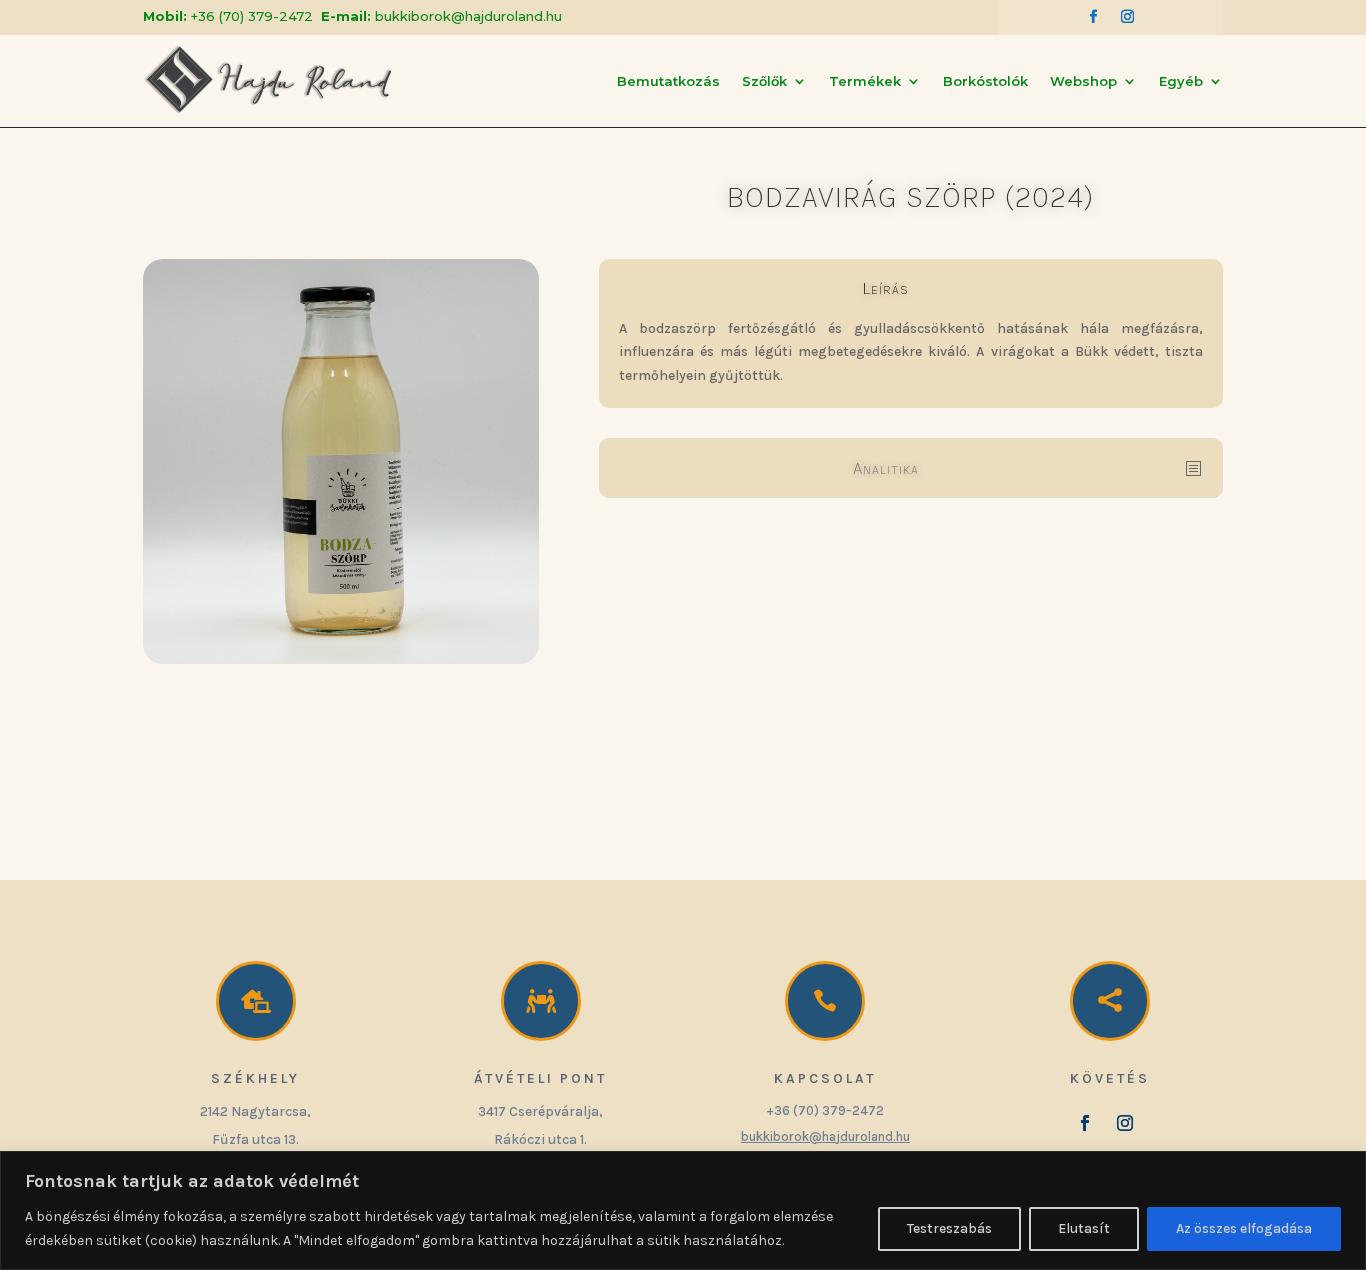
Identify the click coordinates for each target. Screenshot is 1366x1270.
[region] (683, 1210)
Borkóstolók (985, 81)
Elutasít (1084, 1228)
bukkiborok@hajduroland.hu (468, 16)
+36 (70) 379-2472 (252, 16)
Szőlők (764, 81)
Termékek (865, 81)
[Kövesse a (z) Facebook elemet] (1093, 17)
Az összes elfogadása (1244, 1228)
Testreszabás (949, 1228)
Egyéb (1181, 81)
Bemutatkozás (668, 81)
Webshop (1083, 81)
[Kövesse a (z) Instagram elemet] (1127, 17)
